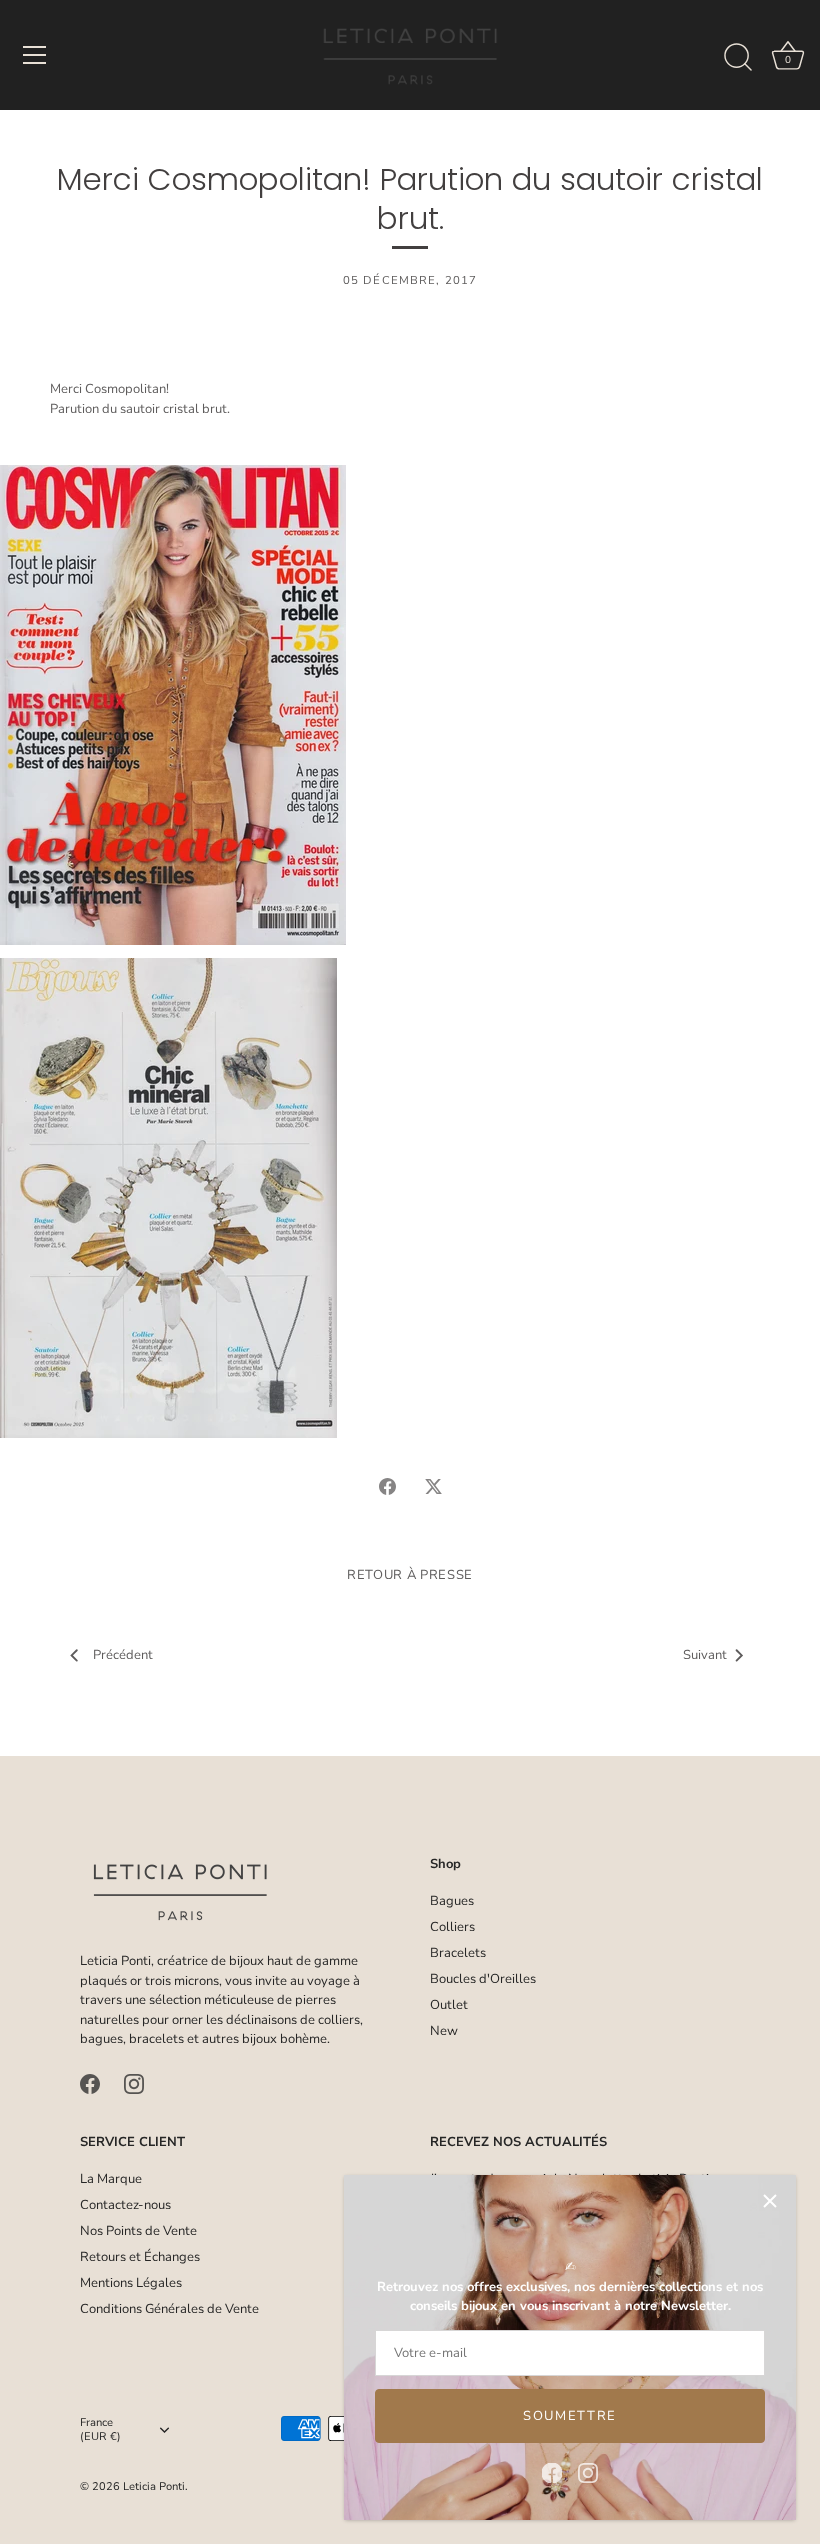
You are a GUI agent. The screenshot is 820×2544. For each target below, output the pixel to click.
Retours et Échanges (140, 2257)
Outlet (449, 2005)
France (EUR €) (100, 2430)
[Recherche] (738, 58)
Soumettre (570, 2416)
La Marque (111, 2179)
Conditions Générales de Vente (169, 2309)
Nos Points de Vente (138, 2231)
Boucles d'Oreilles (483, 1979)
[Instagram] (588, 2472)
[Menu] (35, 55)
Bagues (452, 1901)
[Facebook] (552, 2472)
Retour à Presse (410, 1575)
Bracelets (458, 1953)
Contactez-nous (125, 2205)
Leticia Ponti (154, 2486)
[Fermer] (770, 2201)
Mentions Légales (131, 2283)
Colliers (452, 1927)
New (444, 2031)
